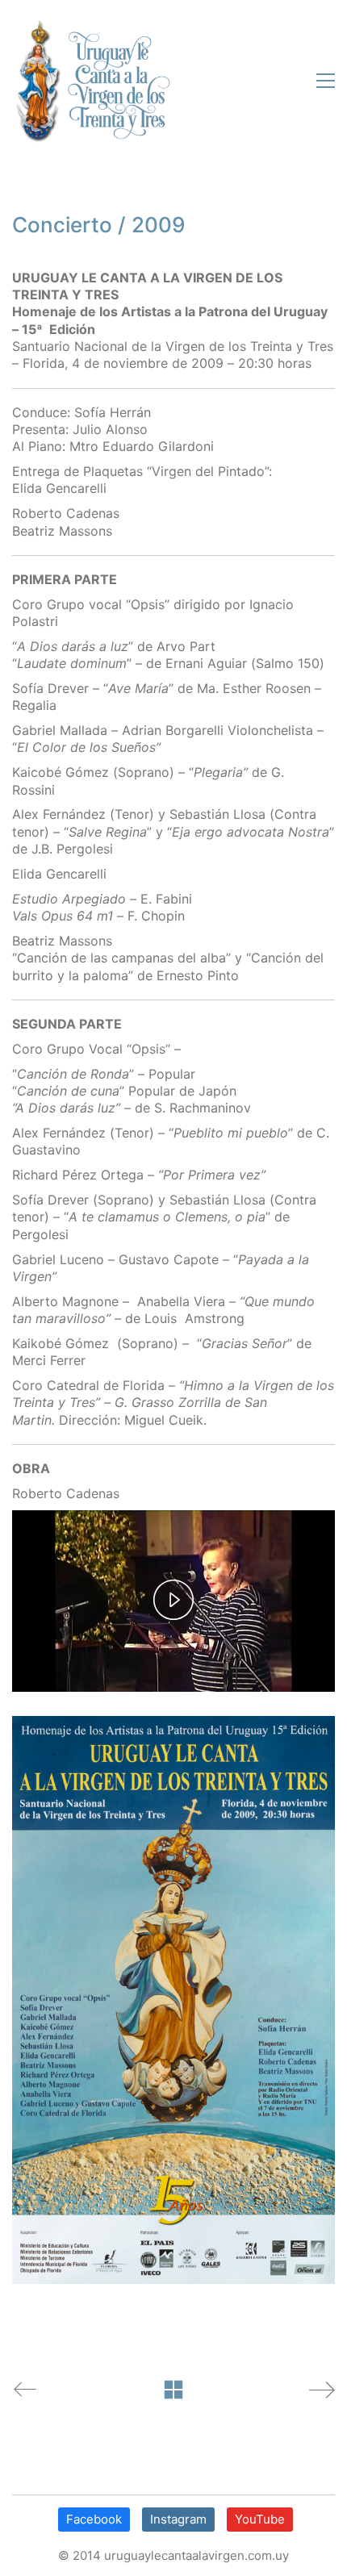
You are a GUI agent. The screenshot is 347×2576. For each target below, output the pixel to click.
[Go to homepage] (91, 81)
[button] (322, 81)
